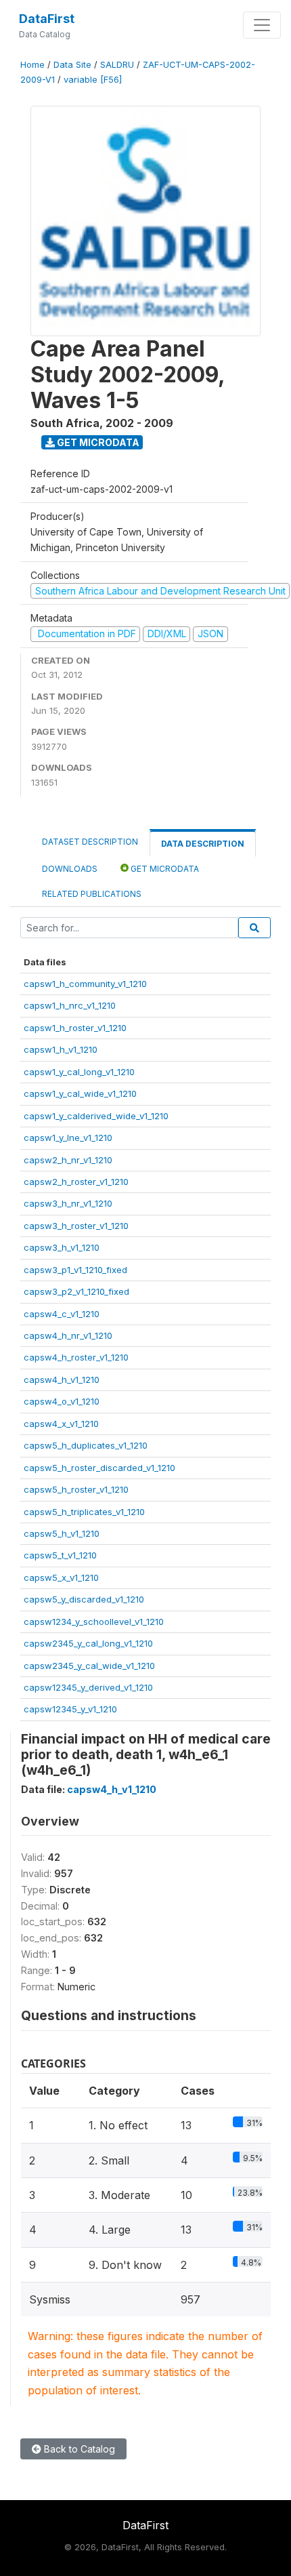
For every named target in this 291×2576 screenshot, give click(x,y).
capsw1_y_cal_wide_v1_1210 (80, 1093)
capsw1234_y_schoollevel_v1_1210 (94, 1622)
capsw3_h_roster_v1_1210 (76, 1226)
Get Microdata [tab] (164, 869)
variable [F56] (93, 80)
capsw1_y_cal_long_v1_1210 (79, 1072)
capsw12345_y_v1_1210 (70, 1709)
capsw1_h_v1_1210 (61, 1049)
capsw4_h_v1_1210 (62, 1380)
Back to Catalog (78, 2449)
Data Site (72, 65)
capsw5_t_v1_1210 (60, 1555)
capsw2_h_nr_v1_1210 (68, 1160)
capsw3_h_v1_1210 (62, 1247)
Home (32, 65)
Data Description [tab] (203, 844)
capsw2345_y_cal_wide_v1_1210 (89, 1666)
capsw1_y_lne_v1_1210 (68, 1138)
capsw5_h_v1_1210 (62, 1533)
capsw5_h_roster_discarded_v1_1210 (99, 1468)
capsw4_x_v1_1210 (61, 1424)
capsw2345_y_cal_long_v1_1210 (88, 1643)
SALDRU (117, 65)
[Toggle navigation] (262, 25)
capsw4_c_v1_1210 (62, 1314)
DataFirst (47, 19)
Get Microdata (97, 442)
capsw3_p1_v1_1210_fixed (75, 1270)
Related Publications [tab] (92, 894)
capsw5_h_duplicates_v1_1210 (86, 1445)
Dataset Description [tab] (90, 842)
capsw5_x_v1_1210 (61, 1577)
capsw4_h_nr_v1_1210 (68, 1335)
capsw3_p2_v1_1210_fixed (76, 1291)
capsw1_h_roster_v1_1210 (75, 1028)
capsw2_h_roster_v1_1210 (76, 1182)
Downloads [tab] (70, 869)
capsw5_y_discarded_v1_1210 (84, 1599)
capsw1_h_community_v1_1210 (85, 984)
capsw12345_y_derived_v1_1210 (88, 1687)
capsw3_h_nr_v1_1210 (68, 1203)
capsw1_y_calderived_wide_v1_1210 (96, 1116)
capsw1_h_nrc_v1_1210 (70, 1005)
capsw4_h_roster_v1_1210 (76, 1357)
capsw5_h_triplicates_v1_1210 (84, 1512)
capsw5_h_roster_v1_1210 (76, 1489)
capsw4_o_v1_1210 (62, 1401)
